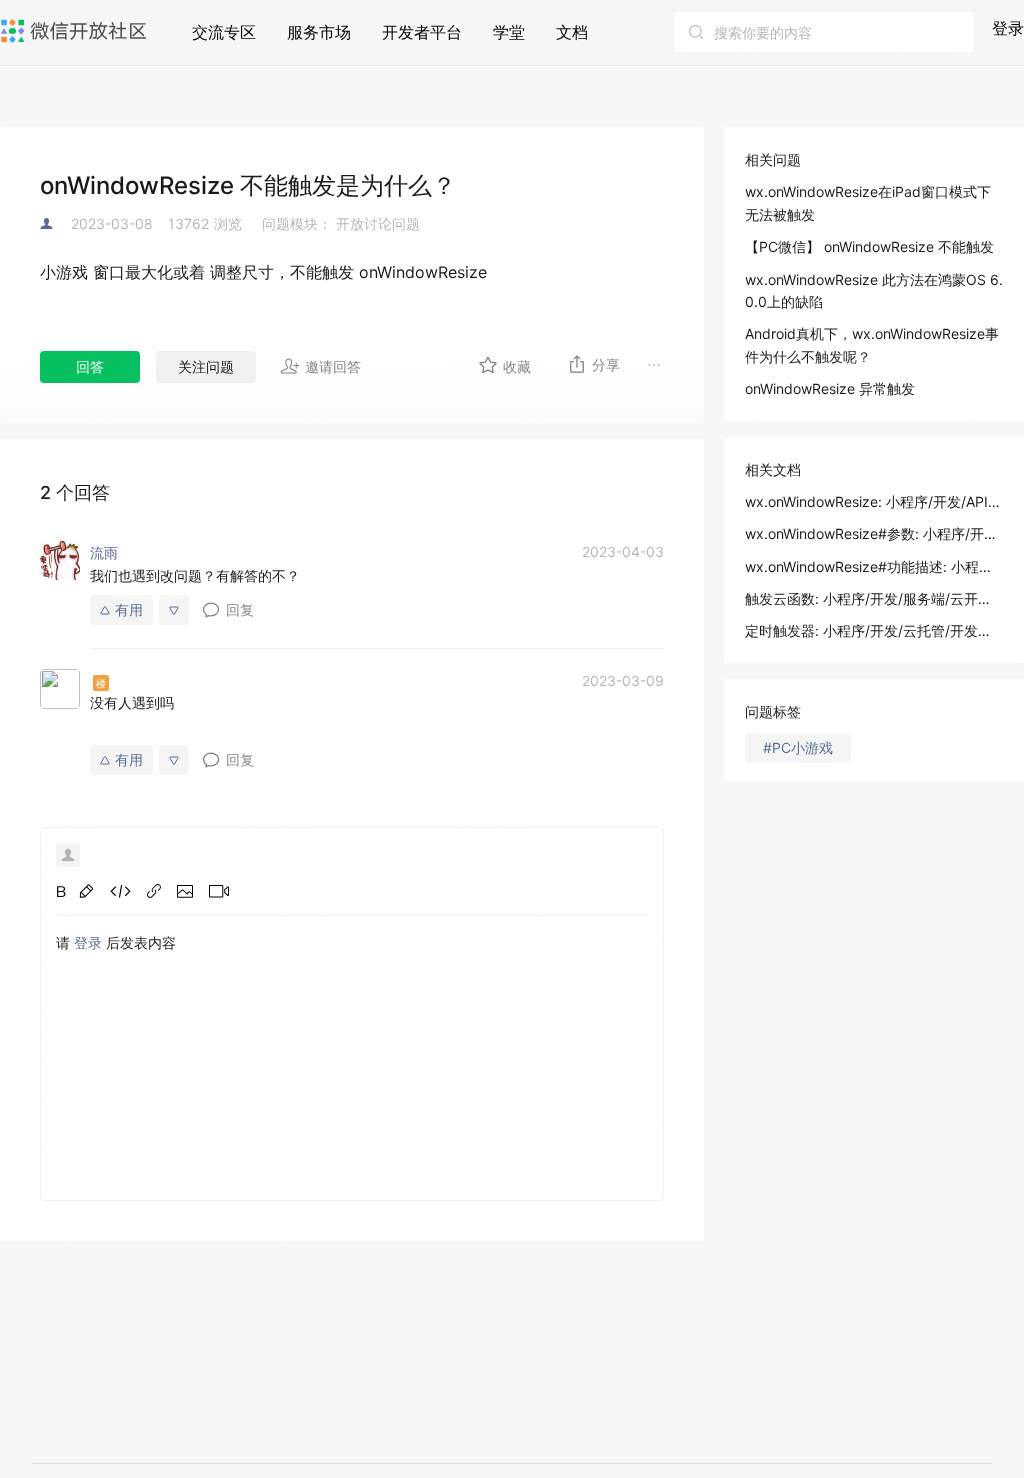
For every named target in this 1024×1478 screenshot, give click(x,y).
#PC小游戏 (798, 747)
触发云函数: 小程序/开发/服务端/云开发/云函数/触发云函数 (874, 598)
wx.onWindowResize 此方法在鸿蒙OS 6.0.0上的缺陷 (874, 290)
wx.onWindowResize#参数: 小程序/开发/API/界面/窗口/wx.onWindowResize (874, 533)
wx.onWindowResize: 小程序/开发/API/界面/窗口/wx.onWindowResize (874, 501)
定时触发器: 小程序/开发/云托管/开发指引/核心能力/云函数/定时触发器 (874, 630)
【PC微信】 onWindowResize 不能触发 (869, 246)
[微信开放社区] (76, 31)
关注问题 (206, 366)
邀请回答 (333, 366)
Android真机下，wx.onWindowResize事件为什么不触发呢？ (872, 344)
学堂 (509, 32)
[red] (86, 891)
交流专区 (224, 32)
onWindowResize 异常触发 (830, 388)
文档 (572, 32)
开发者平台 (422, 32)
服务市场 (319, 32)
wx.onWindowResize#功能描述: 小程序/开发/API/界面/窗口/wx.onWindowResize (874, 566)
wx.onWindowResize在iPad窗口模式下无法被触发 (868, 202)
